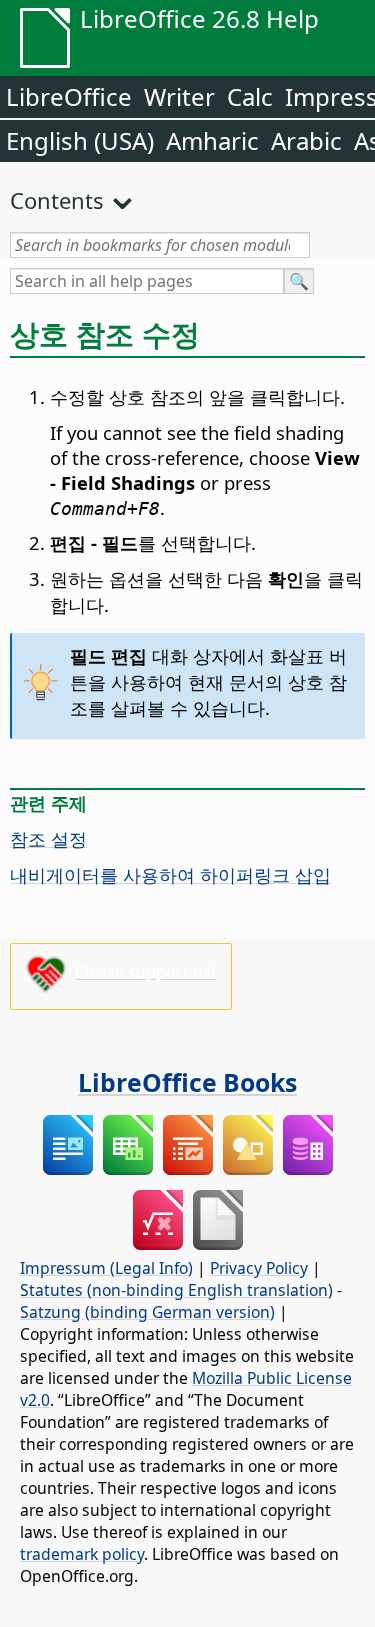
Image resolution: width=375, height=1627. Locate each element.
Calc (250, 96)
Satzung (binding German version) (147, 1312)
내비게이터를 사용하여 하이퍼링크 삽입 (170, 874)
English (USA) (80, 140)
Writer (179, 96)
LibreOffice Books (187, 1082)
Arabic (306, 140)
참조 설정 (48, 838)
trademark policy (82, 1554)
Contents (57, 200)
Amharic (212, 140)
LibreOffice (69, 96)
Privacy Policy (259, 1268)
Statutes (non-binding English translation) (176, 1290)
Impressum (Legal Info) (106, 1268)
